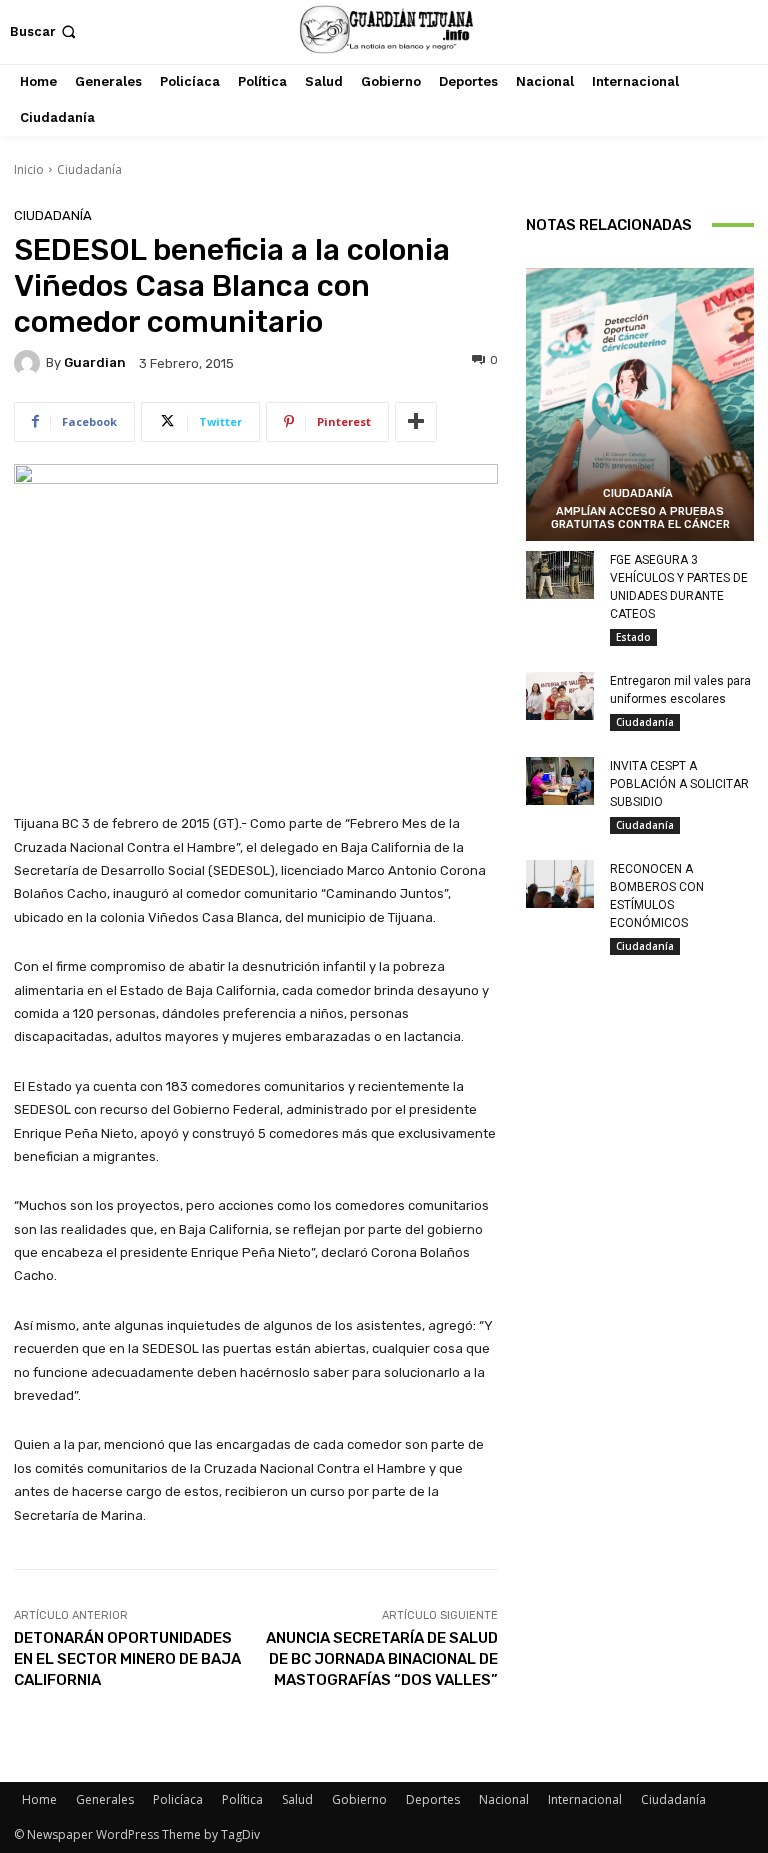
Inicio (29, 169)
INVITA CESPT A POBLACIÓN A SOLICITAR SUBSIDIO (679, 784)
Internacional (585, 1799)
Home (39, 1799)
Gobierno (359, 1799)
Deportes (433, 1799)
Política (242, 1799)
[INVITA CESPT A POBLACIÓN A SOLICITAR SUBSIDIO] (560, 781)
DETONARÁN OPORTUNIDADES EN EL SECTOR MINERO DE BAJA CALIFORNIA (127, 1659)
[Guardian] (30, 363)
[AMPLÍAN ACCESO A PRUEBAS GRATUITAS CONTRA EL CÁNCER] (640, 405)
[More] (416, 422)
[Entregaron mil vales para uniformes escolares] (560, 696)
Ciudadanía (89, 169)
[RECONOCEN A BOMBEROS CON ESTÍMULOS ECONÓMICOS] (560, 884)
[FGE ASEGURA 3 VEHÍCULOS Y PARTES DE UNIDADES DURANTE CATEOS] (560, 575)
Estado (633, 637)
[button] (45, 31)
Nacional (504, 1799)
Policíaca (178, 1799)
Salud (297, 1799)
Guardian (95, 362)
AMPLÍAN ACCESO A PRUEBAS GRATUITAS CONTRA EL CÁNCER (640, 518)
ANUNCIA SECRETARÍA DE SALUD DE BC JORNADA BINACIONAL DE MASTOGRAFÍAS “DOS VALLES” (382, 1659)
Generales (105, 1799)
